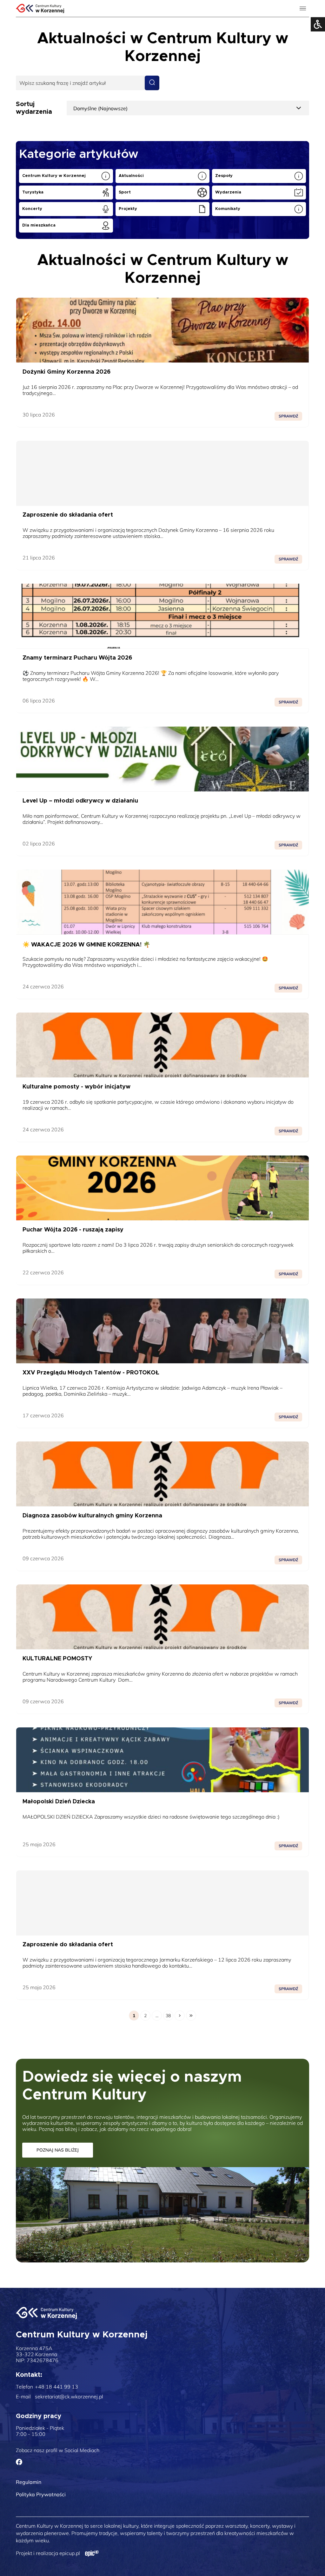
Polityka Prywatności (41, 2494)
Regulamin (29, 2482)
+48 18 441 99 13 (56, 2387)
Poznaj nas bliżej (58, 2150)
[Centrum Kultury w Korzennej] (46, 2313)
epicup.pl (70, 2553)
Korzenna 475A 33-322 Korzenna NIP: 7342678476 (37, 2354)
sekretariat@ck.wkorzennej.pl (69, 2397)
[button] (304, 30)
